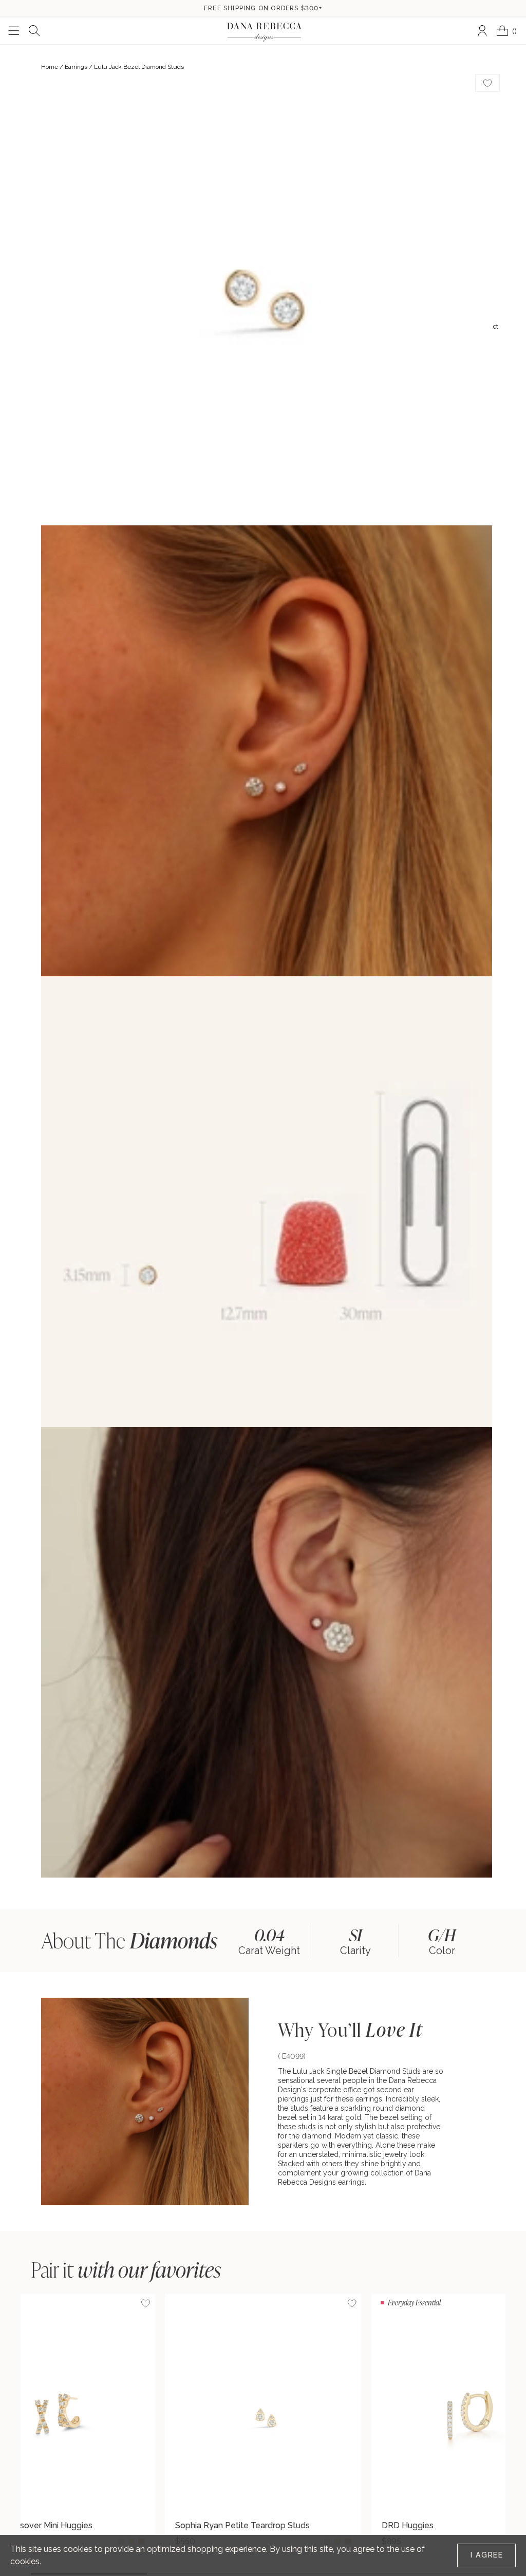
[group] (269, 1940)
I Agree (487, 2555)
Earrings (76, 67)
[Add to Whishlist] (487, 83)
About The (129, 1940)
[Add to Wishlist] (352, 2303)
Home (50, 67)
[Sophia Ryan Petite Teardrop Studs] (263, 2404)
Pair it (126, 2269)
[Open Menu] (14, 31)
